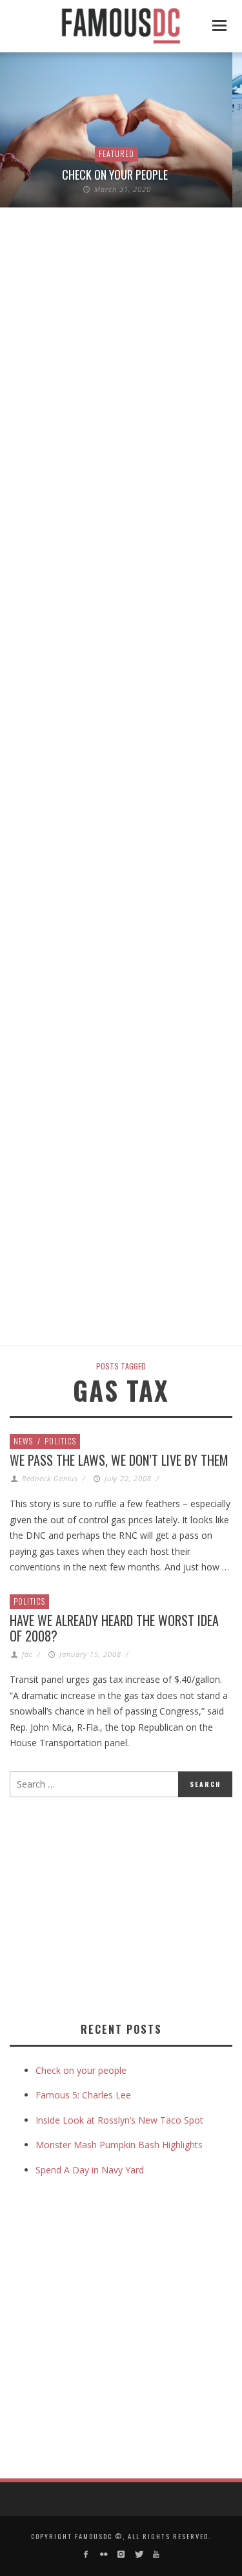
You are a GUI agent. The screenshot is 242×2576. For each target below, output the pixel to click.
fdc (27, 1654)
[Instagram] (121, 2554)
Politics (60, 1441)
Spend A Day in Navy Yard (90, 2170)
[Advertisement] (118, 1907)
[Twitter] (138, 2554)
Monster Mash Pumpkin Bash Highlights (119, 2145)
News (23, 1441)
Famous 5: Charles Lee (83, 2095)
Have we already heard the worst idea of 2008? (114, 1628)
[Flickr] (103, 2554)
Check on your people (116, 174)
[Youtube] (156, 2554)
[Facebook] (86, 2554)
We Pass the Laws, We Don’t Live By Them (119, 1460)
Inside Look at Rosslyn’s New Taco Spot (119, 2120)
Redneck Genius (50, 1478)
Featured (116, 153)
